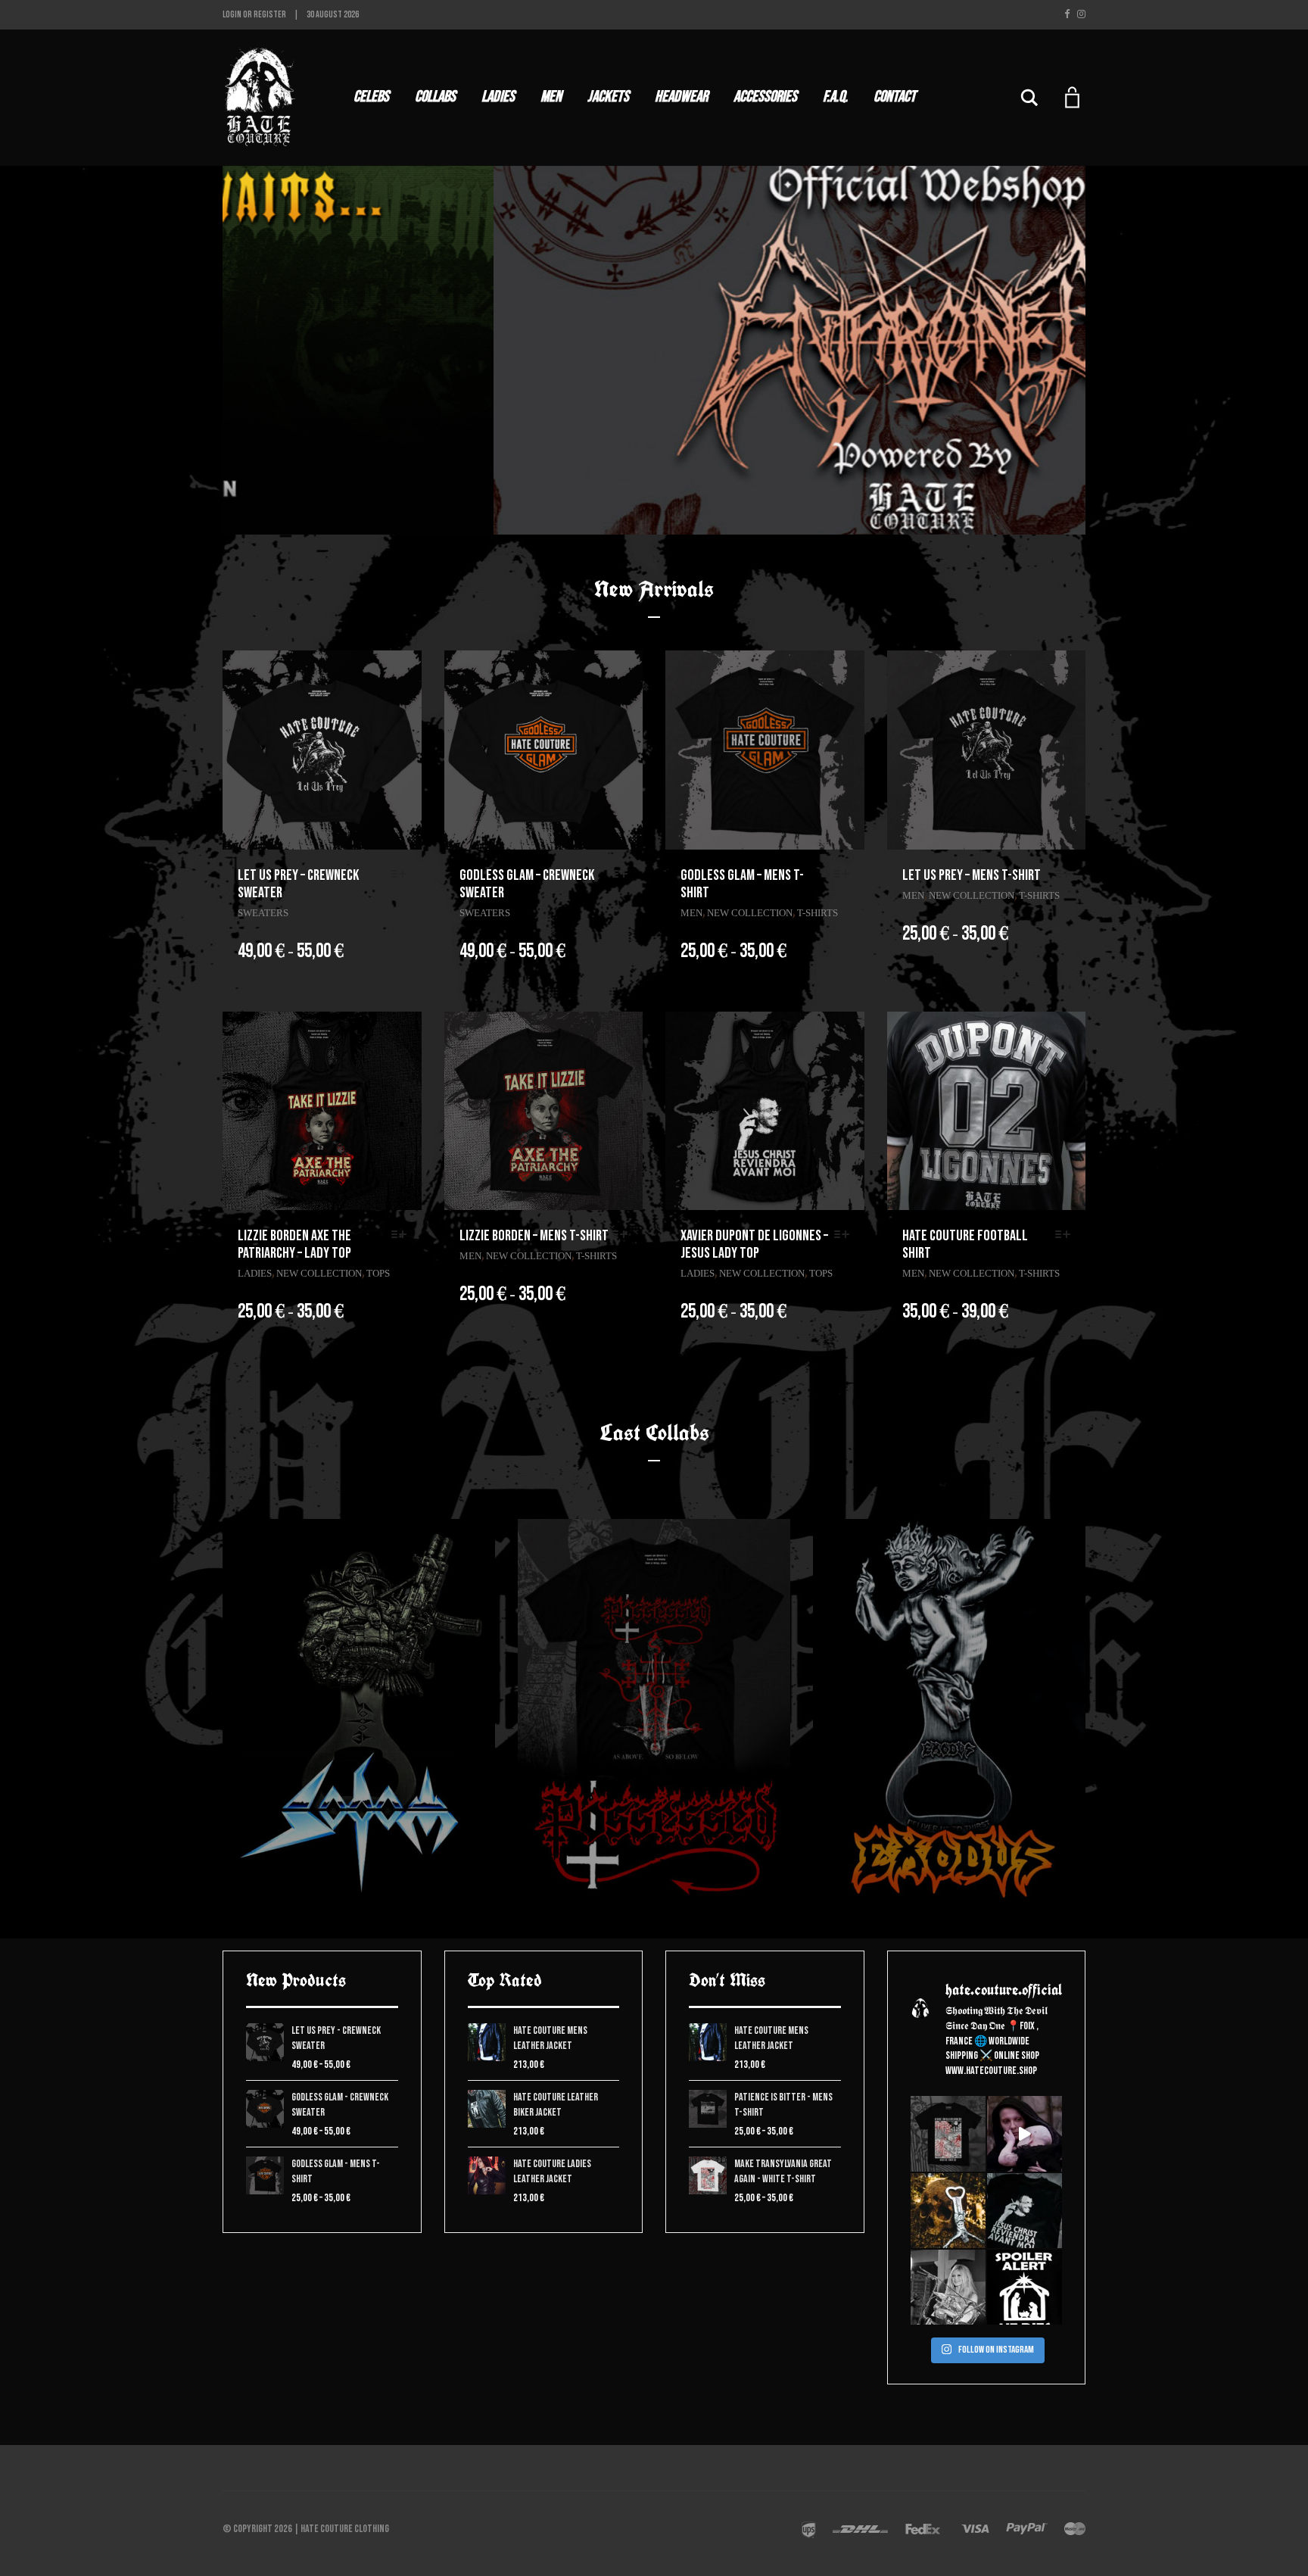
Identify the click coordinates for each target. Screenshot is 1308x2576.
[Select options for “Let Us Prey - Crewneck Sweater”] (403, 875)
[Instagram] (1081, 14)
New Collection (750, 913)
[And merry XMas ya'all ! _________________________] (1025, 2287)
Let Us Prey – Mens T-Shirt (972, 875)
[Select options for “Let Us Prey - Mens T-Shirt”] (1067, 875)
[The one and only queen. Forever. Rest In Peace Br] (948, 2287)
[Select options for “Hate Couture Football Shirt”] (1067, 1235)
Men (551, 97)
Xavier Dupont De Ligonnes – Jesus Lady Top (754, 1244)
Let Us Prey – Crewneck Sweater (298, 884)
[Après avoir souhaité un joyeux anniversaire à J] (1025, 2211)
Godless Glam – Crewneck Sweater (527, 884)
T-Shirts (817, 913)
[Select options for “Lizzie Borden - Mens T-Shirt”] (624, 1235)
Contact (895, 97)
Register (270, 15)
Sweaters (263, 913)
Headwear (681, 97)
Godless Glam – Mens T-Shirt (742, 884)
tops (378, 1273)
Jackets (608, 97)
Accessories (765, 97)
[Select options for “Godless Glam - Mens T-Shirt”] (846, 875)
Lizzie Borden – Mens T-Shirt (534, 1236)
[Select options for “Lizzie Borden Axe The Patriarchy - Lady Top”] (403, 1235)
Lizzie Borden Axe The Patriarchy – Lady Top (294, 1244)
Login (232, 15)
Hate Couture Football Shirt (965, 1244)
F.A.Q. (835, 97)
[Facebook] (1067, 14)
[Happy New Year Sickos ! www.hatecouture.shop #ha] (1025, 2133)
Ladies (498, 97)
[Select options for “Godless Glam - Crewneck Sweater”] (624, 875)
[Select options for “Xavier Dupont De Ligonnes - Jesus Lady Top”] (846, 1235)
